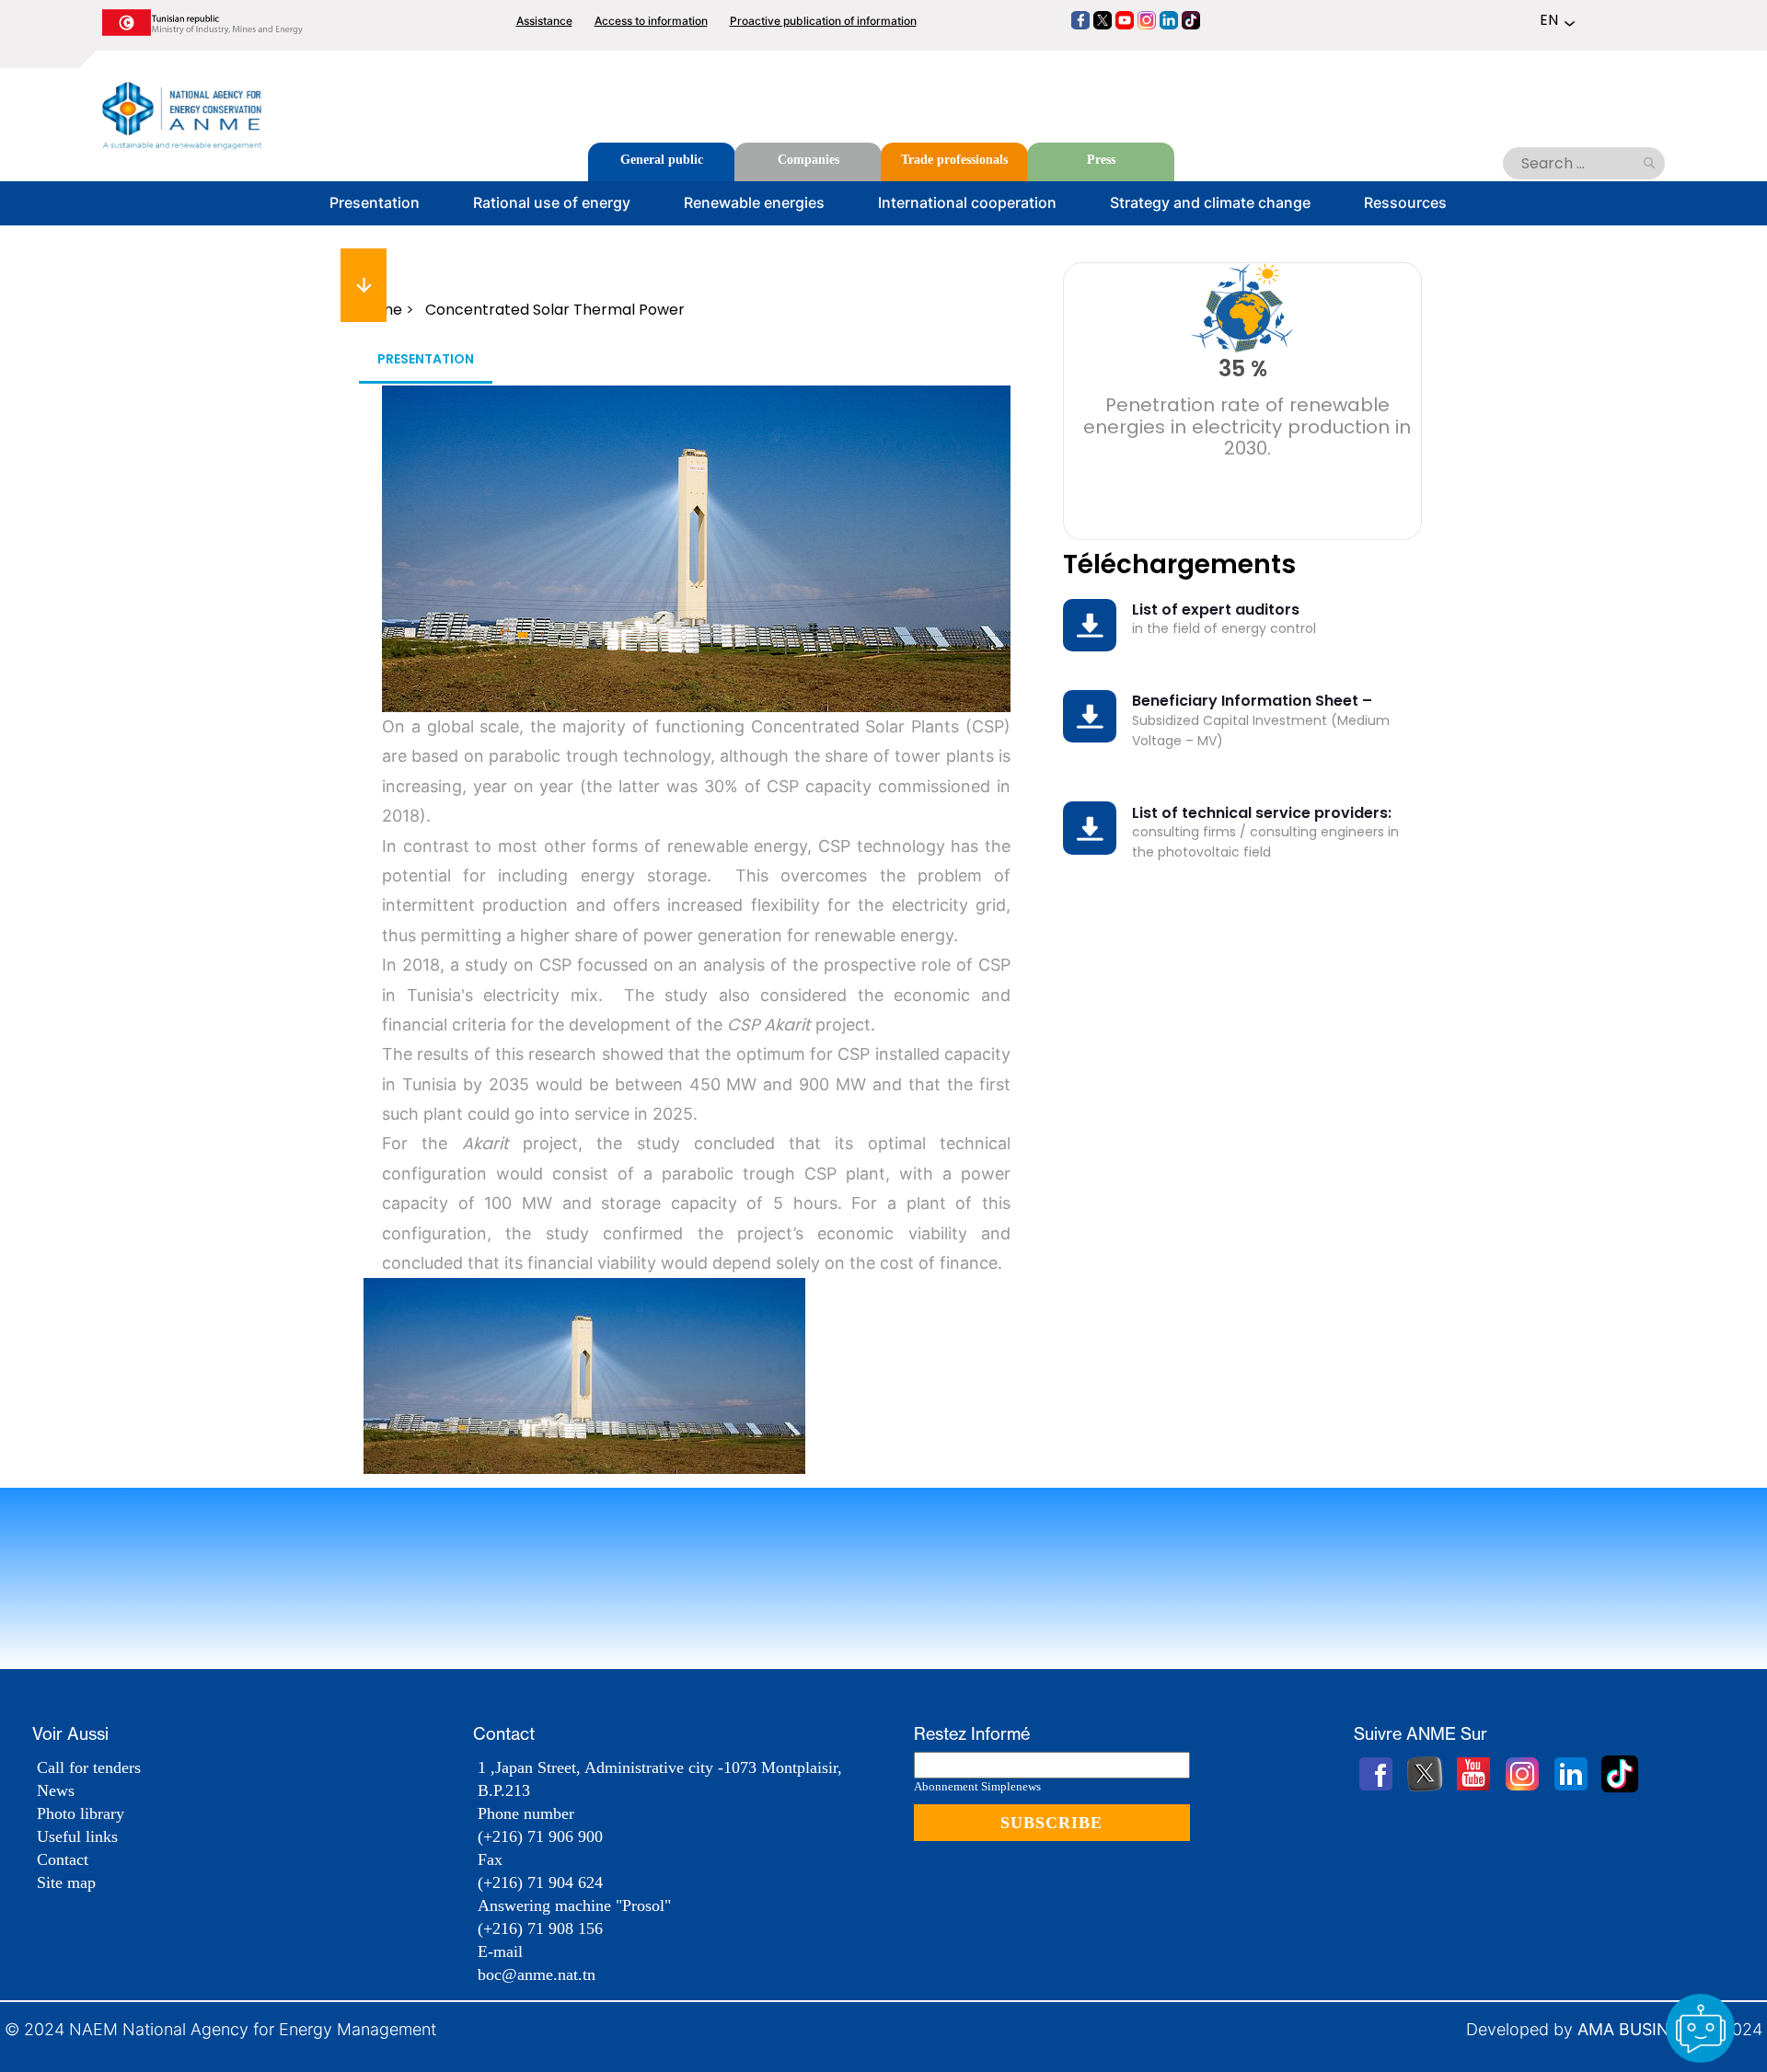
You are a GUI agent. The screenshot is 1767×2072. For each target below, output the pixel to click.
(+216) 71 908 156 (540, 1928)
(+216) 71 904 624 (540, 1882)
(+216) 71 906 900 (540, 1836)
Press (1101, 160)
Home (381, 310)
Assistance (544, 21)
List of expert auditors (1216, 610)
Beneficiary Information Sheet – (1252, 701)
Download (1094, 615)
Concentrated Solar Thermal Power (555, 310)
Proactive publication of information (823, 21)
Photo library (81, 1813)
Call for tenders (89, 1767)
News (56, 1790)
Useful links (77, 1836)
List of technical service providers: (1262, 813)
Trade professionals (954, 160)
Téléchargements (1179, 564)
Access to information (651, 21)
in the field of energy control (1224, 628)
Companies (808, 160)
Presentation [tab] (426, 359)
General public (662, 160)
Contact (63, 1859)
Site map (66, 1882)
